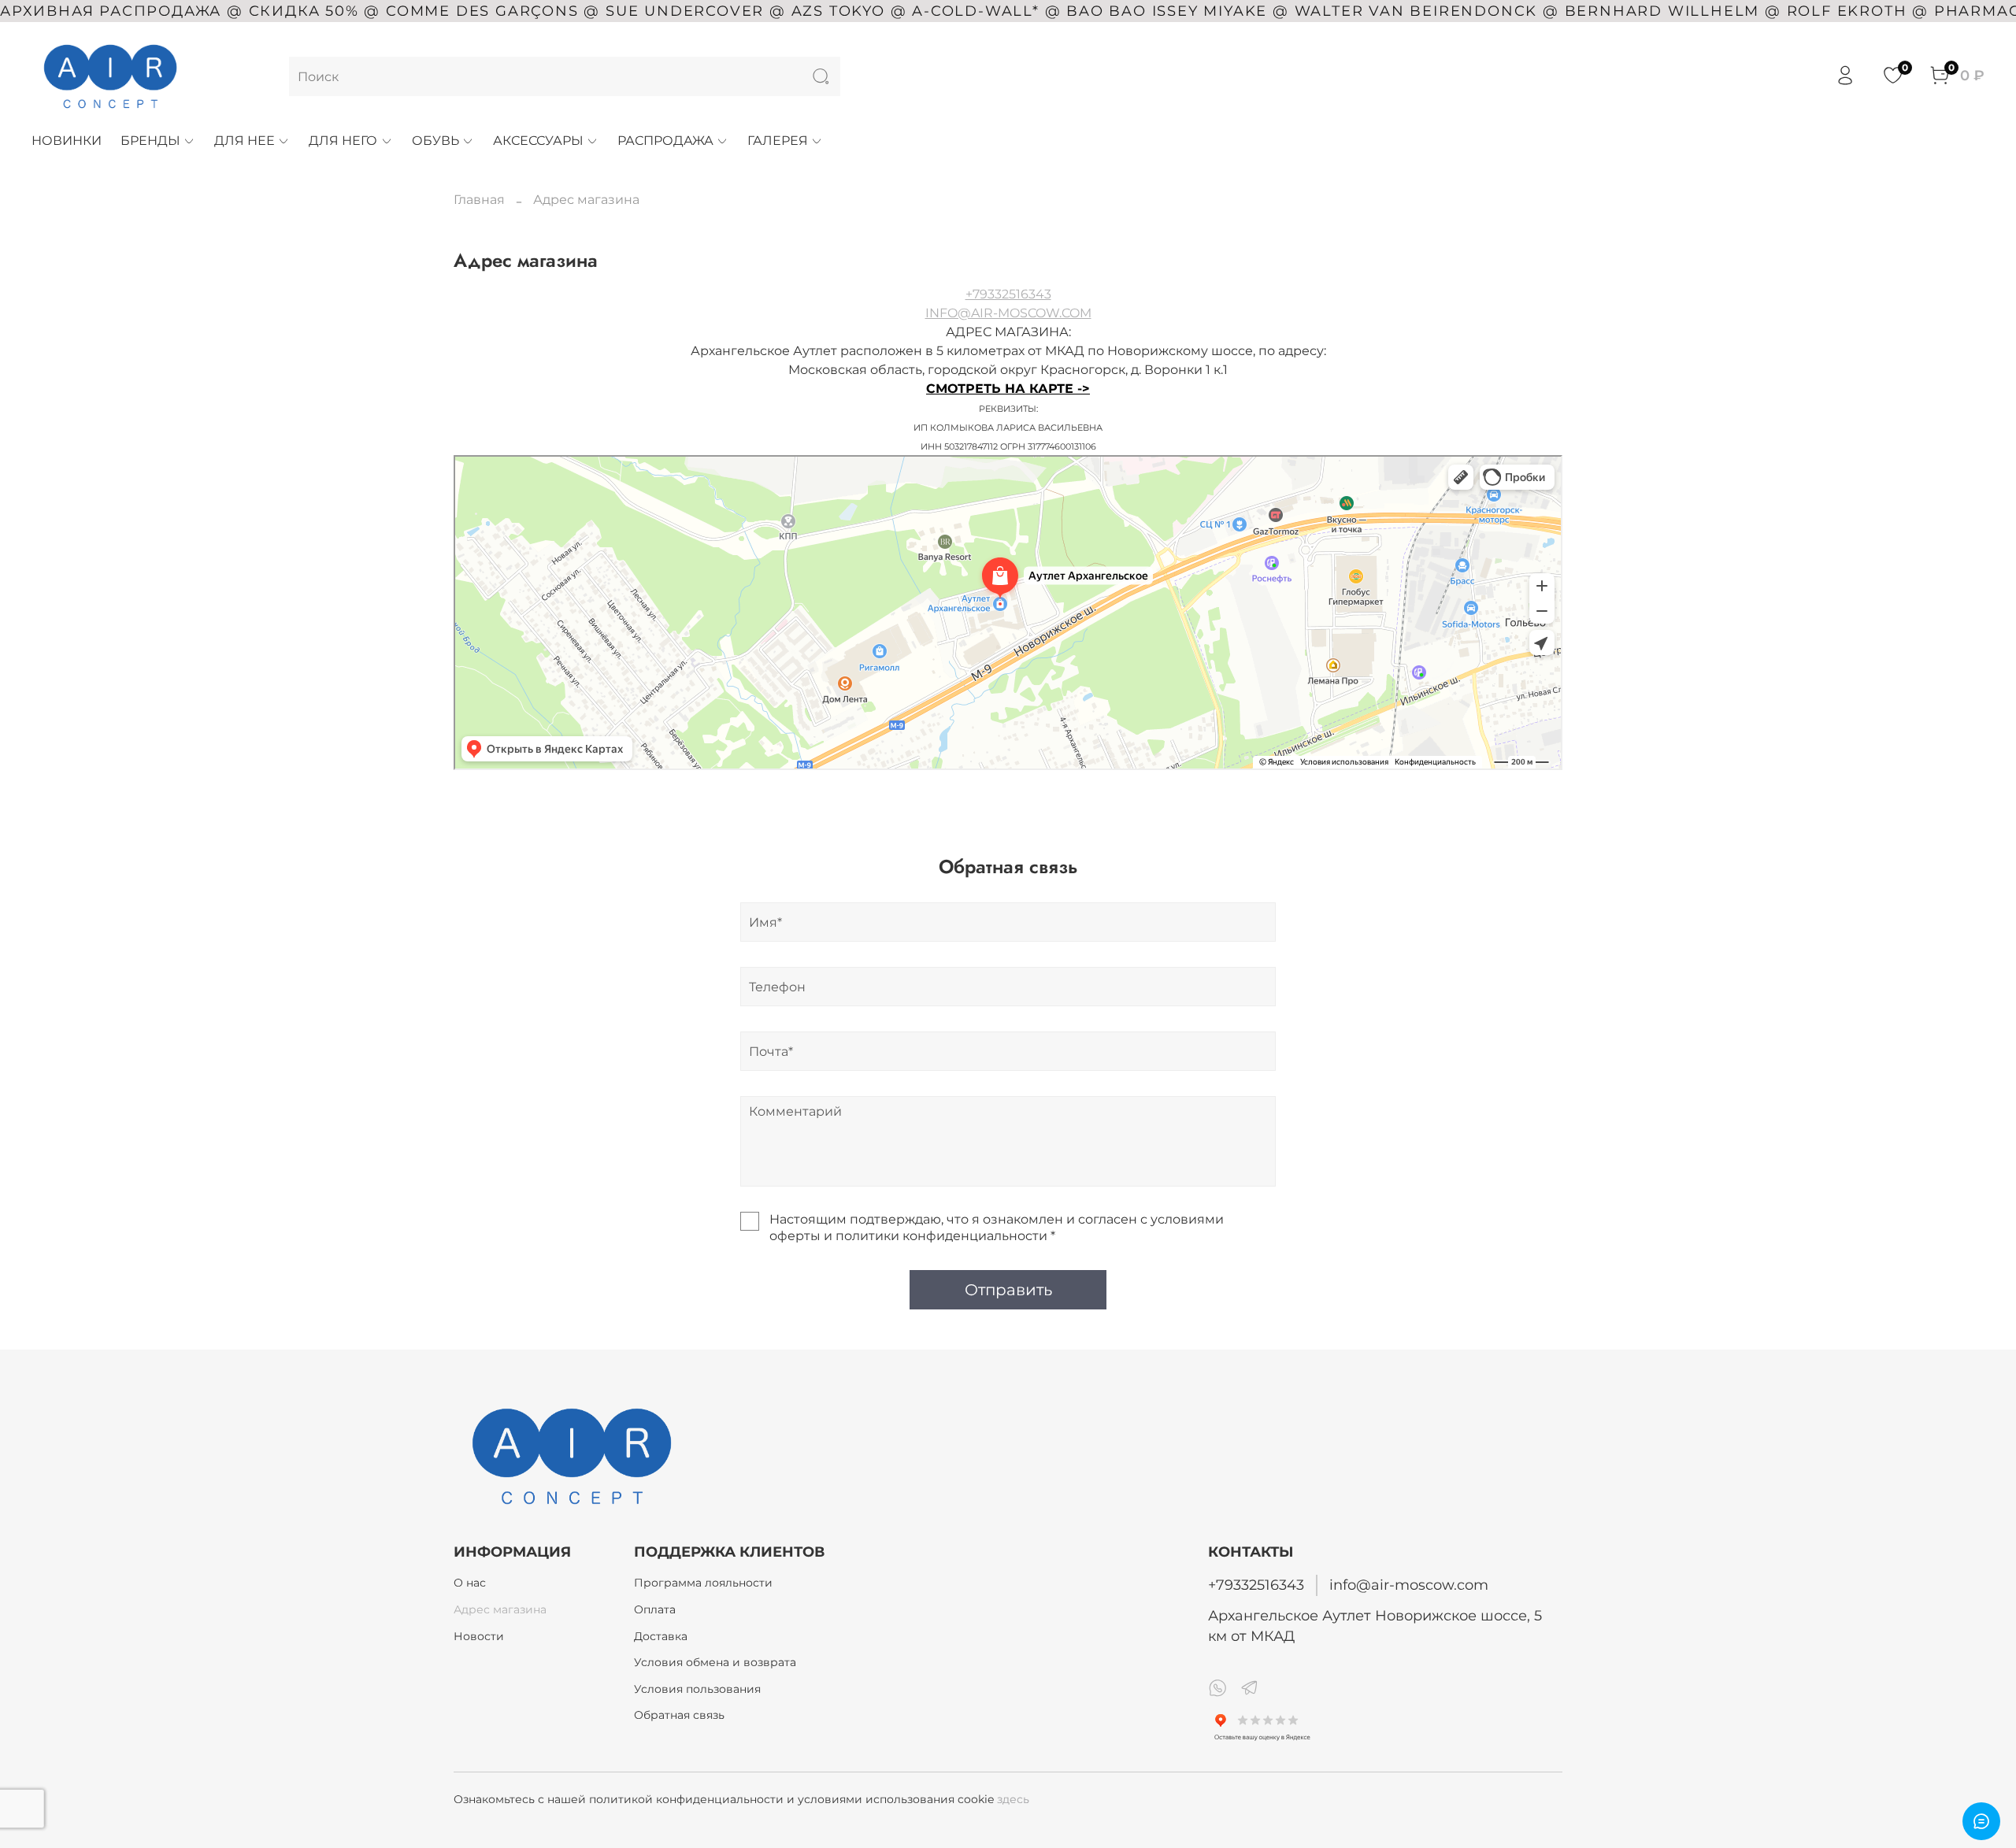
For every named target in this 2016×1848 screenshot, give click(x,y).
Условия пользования (697, 1689)
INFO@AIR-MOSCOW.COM (1008, 313)
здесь (1013, 1799)
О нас (470, 1583)
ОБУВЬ (435, 141)
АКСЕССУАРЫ (538, 141)
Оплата (655, 1609)
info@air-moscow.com (1409, 1585)
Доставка (661, 1636)
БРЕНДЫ (150, 141)
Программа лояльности (703, 1583)
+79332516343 (1008, 294)
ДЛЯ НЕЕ (245, 141)
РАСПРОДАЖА (665, 141)
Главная (479, 200)
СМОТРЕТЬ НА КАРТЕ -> (1008, 389)
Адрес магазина (500, 1609)
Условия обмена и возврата (715, 1662)
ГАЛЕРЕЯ (778, 141)
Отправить (1008, 1290)
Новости (479, 1636)
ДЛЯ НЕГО (343, 141)
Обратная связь (679, 1715)
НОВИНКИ (67, 141)
